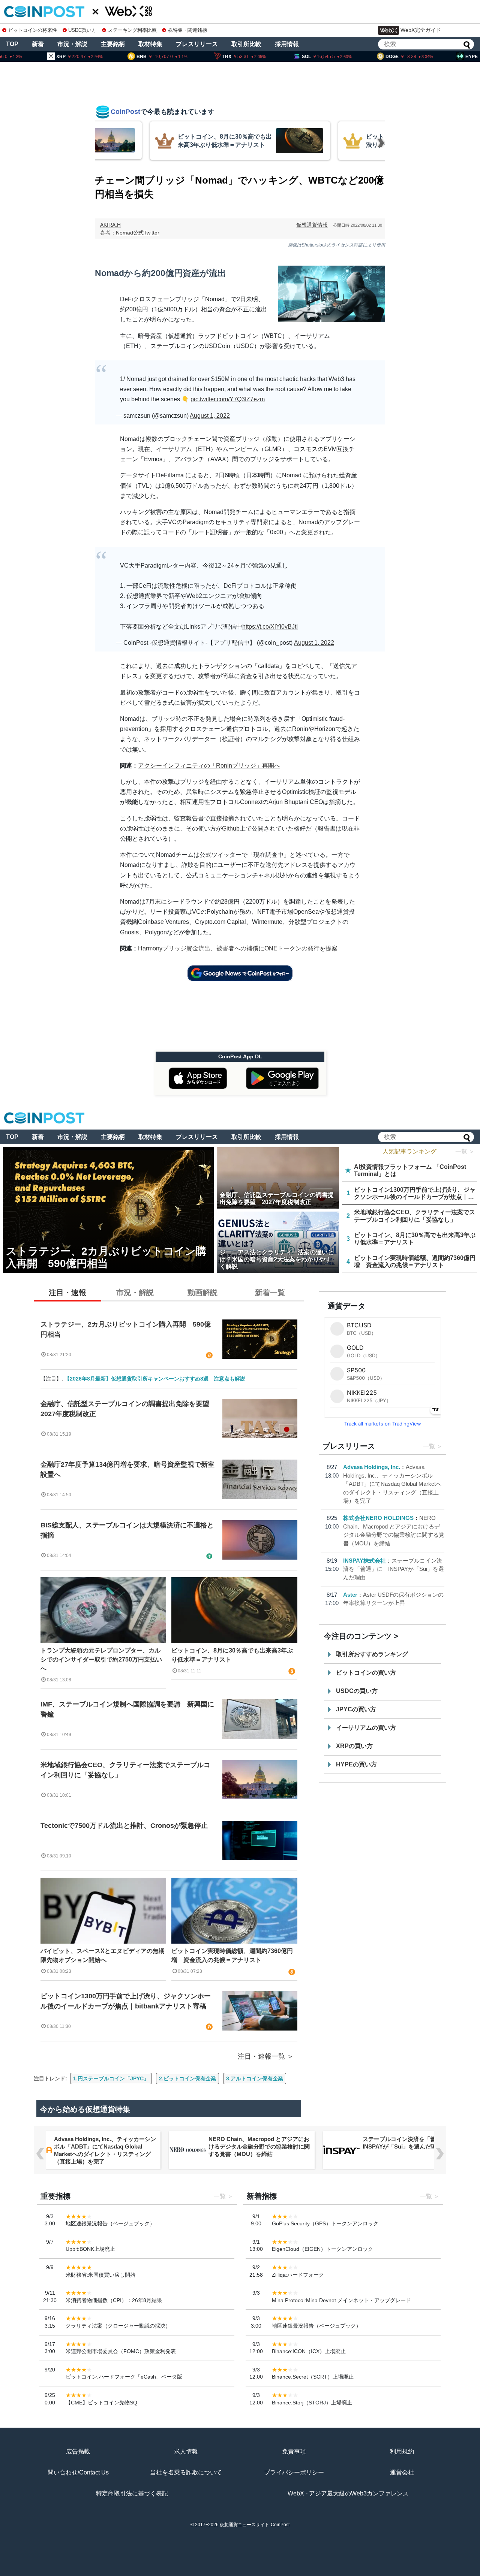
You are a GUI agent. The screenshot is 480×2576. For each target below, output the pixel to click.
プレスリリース (197, 44)
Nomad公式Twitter (138, 233)
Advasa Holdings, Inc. (372, 1467)
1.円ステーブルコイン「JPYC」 (111, 2078)
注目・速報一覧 (261, 2056)
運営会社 (402, 2472)
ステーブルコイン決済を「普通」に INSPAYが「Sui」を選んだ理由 (394, 1569)
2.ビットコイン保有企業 (187, 2078)
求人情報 (186, 2451)
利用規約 (402, 2451)
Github (231, 829)
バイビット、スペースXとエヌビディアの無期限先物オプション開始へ (103, 1955)
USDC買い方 (82, 30)
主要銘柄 (113, 44)
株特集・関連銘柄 (187, 30)
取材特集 (150, 44)
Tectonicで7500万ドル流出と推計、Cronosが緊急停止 (124, 1826)
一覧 (429, 1446)
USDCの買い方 (357, 1691)
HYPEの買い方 (356, 1764)
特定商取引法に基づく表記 (132, 2493)
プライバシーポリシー (294, 2472)
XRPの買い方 (354, 1746)
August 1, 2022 (210, 416)
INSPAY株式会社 (364, 1561)
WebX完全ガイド (421, 30)
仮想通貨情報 (312, 225)
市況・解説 (72, 44)
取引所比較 (246, 44)
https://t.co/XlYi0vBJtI (270, 627)
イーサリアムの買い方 (366, 1728)
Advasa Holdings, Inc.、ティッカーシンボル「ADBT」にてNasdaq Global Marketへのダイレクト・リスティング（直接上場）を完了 (392, 1484)
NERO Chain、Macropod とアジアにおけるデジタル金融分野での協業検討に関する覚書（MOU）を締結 (259, 2146)
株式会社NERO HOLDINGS (378, 1518)
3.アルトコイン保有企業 (255, 2078)
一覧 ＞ (465, 1151)
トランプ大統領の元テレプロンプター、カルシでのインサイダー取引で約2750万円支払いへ (101, 1659)
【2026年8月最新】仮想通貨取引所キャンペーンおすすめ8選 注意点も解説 (155, 1379)
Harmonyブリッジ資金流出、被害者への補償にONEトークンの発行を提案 (238, 948)
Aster (350, 1595)
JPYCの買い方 (356, 1709)
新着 (38, 44)
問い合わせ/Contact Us (78, 2472)
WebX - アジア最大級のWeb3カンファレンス (348, 2493)
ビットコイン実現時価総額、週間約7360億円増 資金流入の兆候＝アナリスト (232, 1955)
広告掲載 (78, 2451)
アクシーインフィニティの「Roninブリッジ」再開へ (209, 766)
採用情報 (287, 44)
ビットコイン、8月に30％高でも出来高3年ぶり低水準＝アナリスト (232, 1655)
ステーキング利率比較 (132, 30)
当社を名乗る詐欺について (186, 2472)
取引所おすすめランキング (372, 1654)
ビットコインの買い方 (366, 1673)
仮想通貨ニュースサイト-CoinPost (255, 2525)
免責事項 (294, 2451)
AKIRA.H (110, 225)
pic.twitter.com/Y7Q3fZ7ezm (228, 399)
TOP (12, 44)
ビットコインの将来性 (33, 30)
